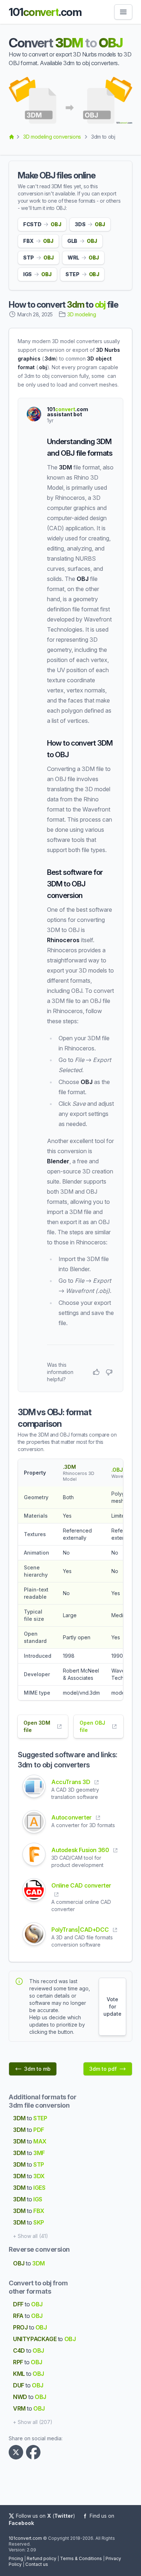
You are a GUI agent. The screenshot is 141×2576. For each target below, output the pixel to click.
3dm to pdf (103, 2069)
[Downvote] (109, 1372)
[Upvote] (96, 1372)
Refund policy (42, 2558)
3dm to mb (37, 2069)
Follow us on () (46, 2516)
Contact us (37, 2564)
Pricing (16, 2558)
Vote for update (112, 2006)
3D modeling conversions (52, 137)
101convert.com (25, 2538)
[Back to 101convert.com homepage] (12, 137)
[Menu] (123, 12)
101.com (45, 12)
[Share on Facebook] (35, 2452)
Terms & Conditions (81, 2558)
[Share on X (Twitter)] (17, 2452)
